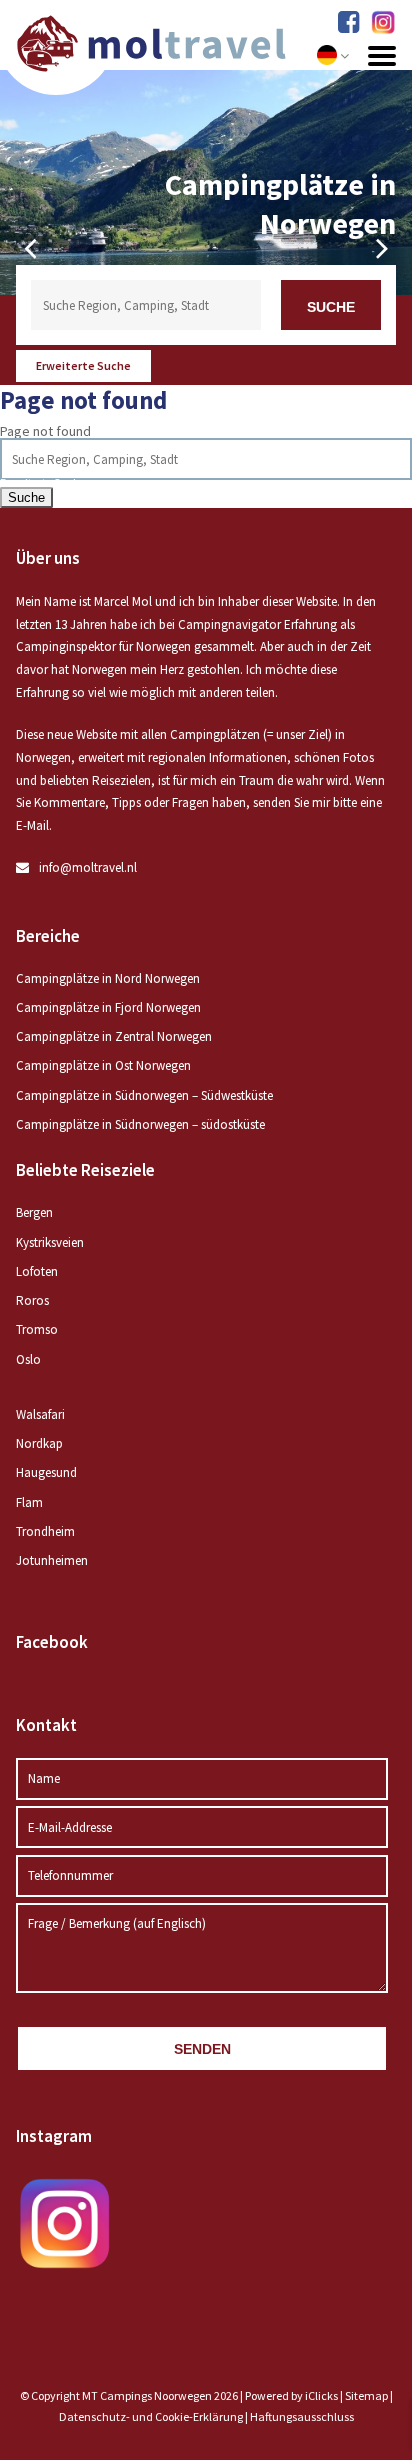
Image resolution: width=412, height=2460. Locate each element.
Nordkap (39, 1443)
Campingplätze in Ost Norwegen (103, 1065)
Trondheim (45, 1531)
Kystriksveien (50, 1242)
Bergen (34, 1212)
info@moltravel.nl (88, 867)
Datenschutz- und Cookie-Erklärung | (154, 2416)
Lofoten (37, 1271)
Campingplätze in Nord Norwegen (108, 978)
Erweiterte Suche (83, 365)
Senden (202, 2049)
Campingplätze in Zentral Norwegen (114, 1036)
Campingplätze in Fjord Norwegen (108, 1007)
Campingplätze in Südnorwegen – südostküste (140, 1124)
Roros (32, 1300)
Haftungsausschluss (302, 2416)
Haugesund (46, 1472)
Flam (29, 1502)
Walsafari (40, 1414)
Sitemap (366, 2395)
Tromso (37, 1329)
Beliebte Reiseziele (85, 1170)
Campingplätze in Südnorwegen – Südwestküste (144, 1095)
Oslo (28, 1359)
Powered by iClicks (291, 2395)
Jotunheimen (52, 1560)
